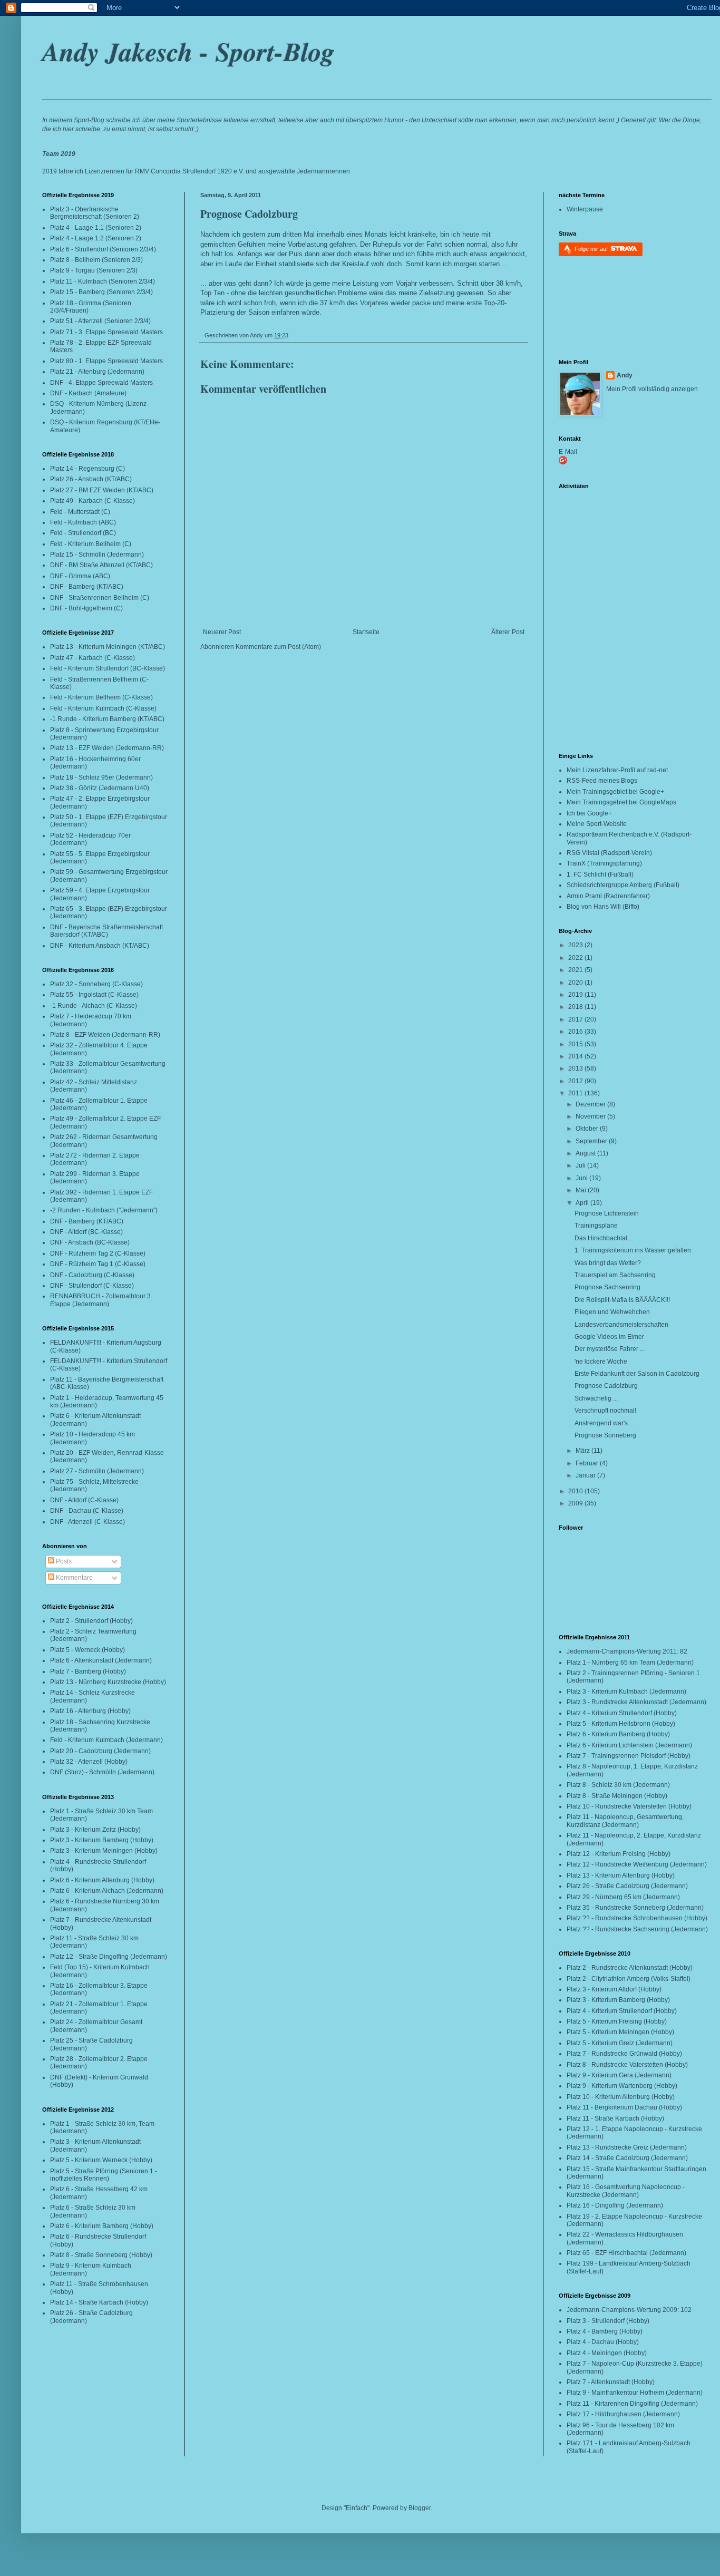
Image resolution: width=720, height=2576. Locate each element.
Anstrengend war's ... (604, 1423)
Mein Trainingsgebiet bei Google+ (615, 792)
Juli (581, 1165)
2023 (576, 945)
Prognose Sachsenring (607, 1287)
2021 (576, 970)
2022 (576, 958)
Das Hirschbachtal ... (604, 1238)
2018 (576, 1007)
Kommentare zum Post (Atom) (278, 647)
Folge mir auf (592, 249)
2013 (576, 1068)
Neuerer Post (222, 632)
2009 (576, 1503)
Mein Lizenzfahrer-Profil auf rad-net (617, 770)
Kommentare (74, 1578)
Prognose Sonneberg (605, 1435)
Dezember (591, 1104)
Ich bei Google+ (589, 813)
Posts (63, 1561)
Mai (582, 1190)
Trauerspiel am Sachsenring (615, 1275)
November (591, 1116)
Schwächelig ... (596, 1398)
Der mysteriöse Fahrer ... (610, 1349)
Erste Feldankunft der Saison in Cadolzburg (637, 1374)
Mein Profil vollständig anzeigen (652, 389)
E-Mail (568, 452)
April (583, 1203)
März (583, 1451)
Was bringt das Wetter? (608, 1263)
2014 (576, 1056)
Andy (625, 375)
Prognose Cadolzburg (249, 214)
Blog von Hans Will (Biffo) (603, 907)
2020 (576, 983)
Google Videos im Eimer (609, 1337)
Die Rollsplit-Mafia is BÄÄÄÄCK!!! (622, 1300)
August (586, 1153)
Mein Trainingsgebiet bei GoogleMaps (621, 802)
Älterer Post (508, 632)
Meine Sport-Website (597, 824)
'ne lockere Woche (601, 1362)
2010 (576, 1491)
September (592, 1141)
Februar (588, 1463)
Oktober (588, 1129)
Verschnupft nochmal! (605, 1411)
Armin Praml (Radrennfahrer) (608, 896)
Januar (586, 1475)
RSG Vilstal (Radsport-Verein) (609, 853)
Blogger (420, 2508)
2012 (576, 1081)
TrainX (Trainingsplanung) (604, 863)
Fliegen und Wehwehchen (612, 1312)
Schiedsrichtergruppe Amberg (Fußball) (623, 885)
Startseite (366, 632)
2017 (576, 1019)
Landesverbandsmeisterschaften (621, 1325)
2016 (576, 1032)
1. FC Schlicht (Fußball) (600, 874)
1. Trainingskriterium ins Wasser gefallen (633, 1250)
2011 (576, 1093)
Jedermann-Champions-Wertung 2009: (623, 2310)
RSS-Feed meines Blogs (602, 781)
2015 (576, 1044)
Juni (582, 1178)
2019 (576, 995)
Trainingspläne (596, 1226)
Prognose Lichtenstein (607, 1213)
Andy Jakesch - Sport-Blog (188, 51)
